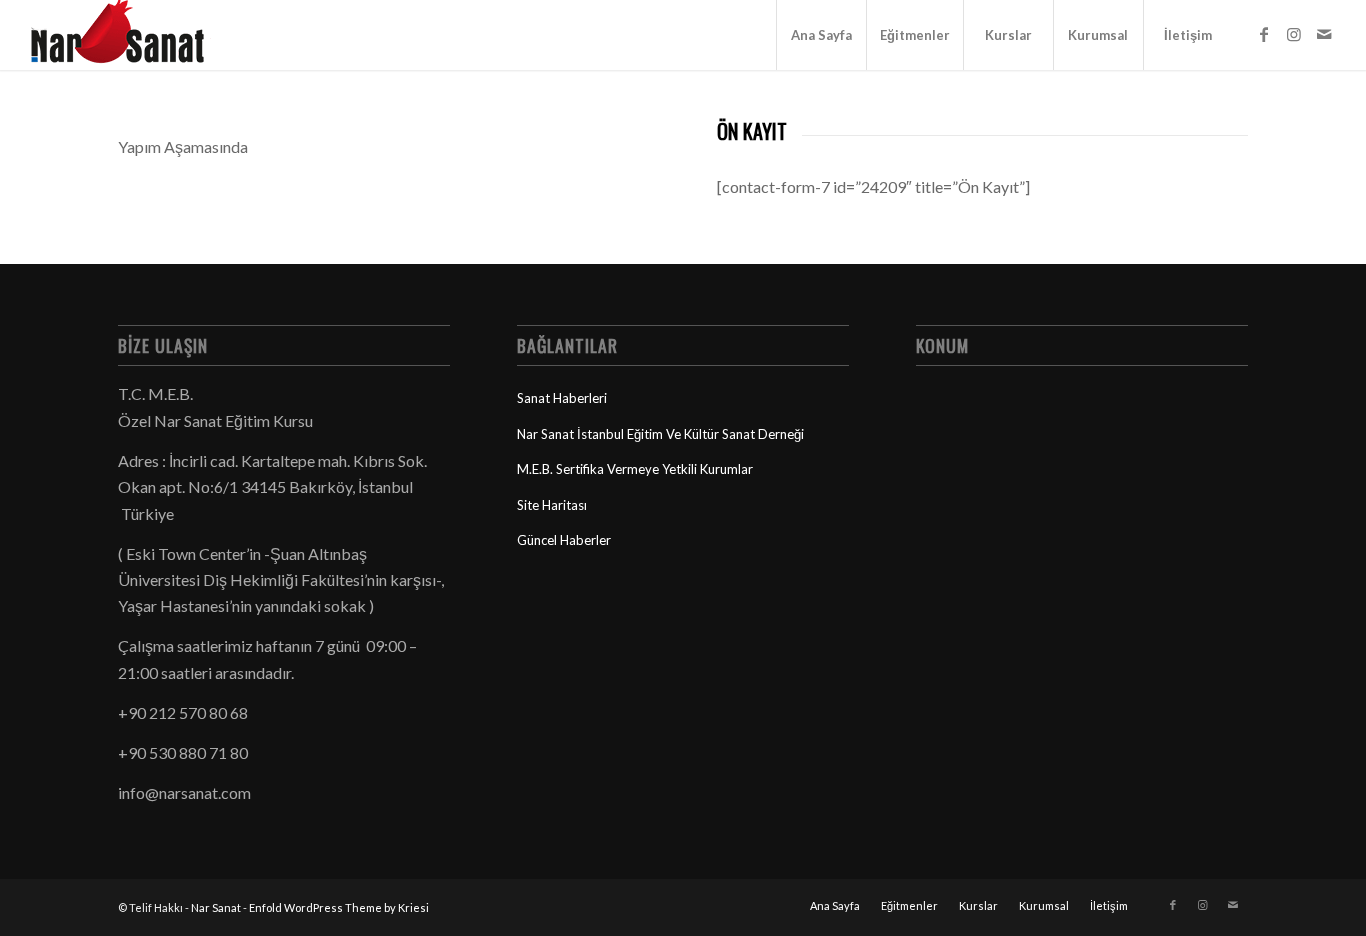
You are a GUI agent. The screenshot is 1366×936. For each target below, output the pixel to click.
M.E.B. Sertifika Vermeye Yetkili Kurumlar (635, 469)
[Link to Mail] (1324, 34)
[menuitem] (821, 35)
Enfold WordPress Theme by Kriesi (339, 907)
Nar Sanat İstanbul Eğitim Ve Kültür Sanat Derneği (660, 434)
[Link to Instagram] (1294, 34)
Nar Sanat (216, 907)
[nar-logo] (129, 35)
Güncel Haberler (564, 540)
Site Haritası (552, 505)
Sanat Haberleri (562, 398)
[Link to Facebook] (1264, 34)
